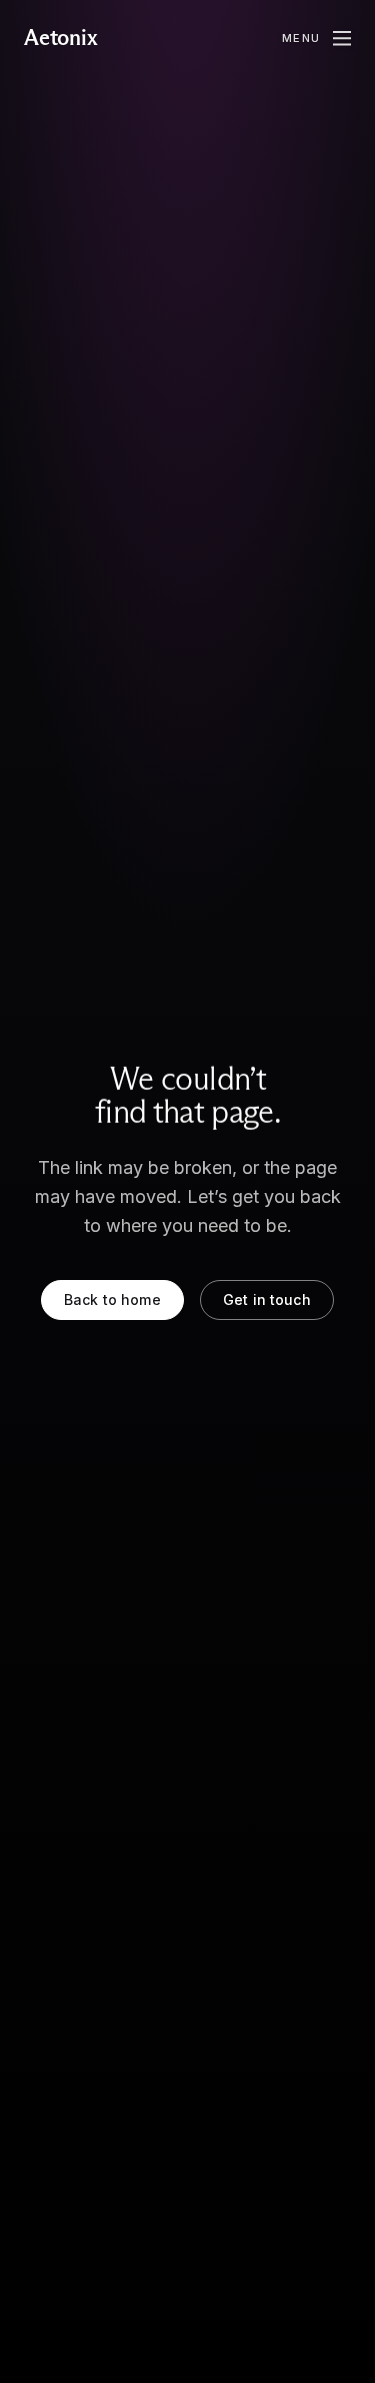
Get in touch (267, 1299)
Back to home (112, 1299)
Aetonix (61, 38)
